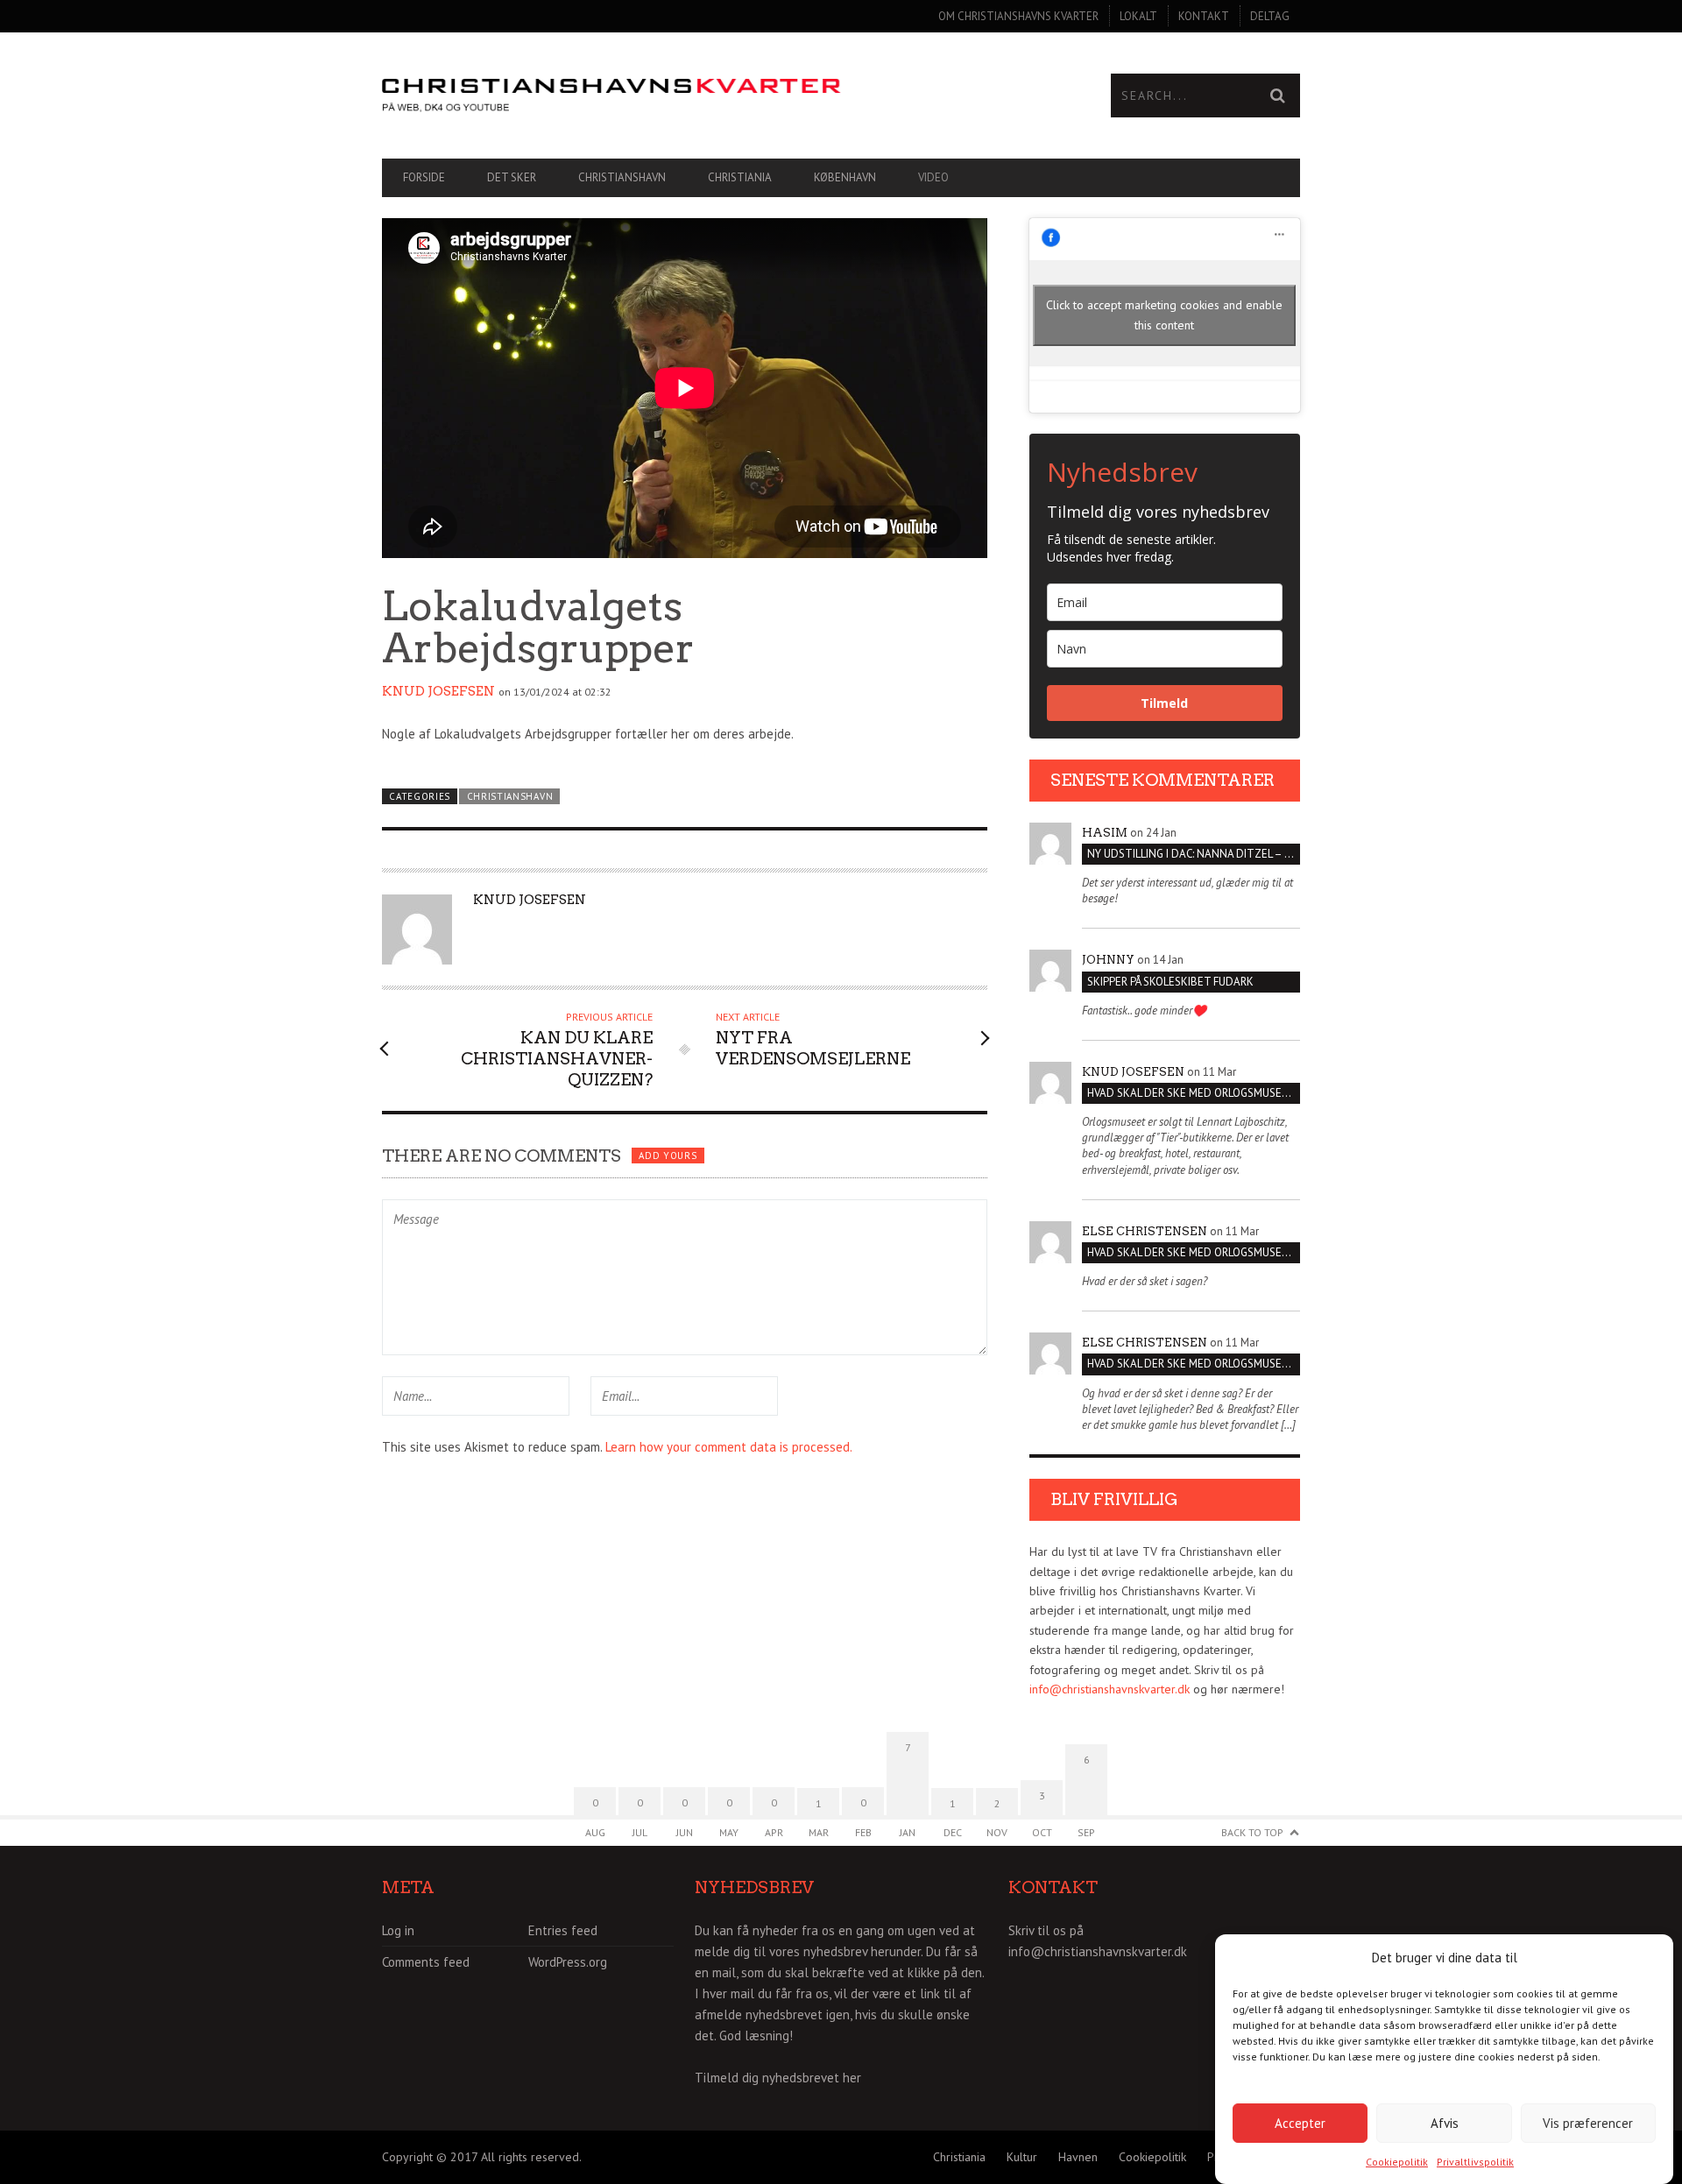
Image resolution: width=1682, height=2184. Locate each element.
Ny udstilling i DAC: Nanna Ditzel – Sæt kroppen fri (1194, 854)
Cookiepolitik (1397, 2162)
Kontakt (1204, 16)
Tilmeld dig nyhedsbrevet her (778, 2078)
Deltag (1270, 16)
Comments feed (426, 1962)
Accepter (1300, 2122)
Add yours (668, 1156)
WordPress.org (568, 1962)
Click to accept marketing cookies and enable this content (1164, 315)
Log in (398, 1930)
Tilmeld (1164, 703)
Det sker (512, 177)
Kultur (1022, 2157)
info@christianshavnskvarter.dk (1110, 1689)
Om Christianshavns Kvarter (1018, 16)
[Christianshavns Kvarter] (611, 96)
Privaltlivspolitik (1475, 2162)
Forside (424, 177)
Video (933, 177)
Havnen (1078, 2157)
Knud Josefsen (438, 691)
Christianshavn (622, 177)
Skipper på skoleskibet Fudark (1170, 982)
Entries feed (563, 1930)
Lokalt (1138, 16)
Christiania (740, 177)
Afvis (1445, 2122)
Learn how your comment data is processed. (729, 1447)
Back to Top (1252, 1832)
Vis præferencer (1588, 2122)
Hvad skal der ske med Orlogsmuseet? (1194, 1093)
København (845, 177)
